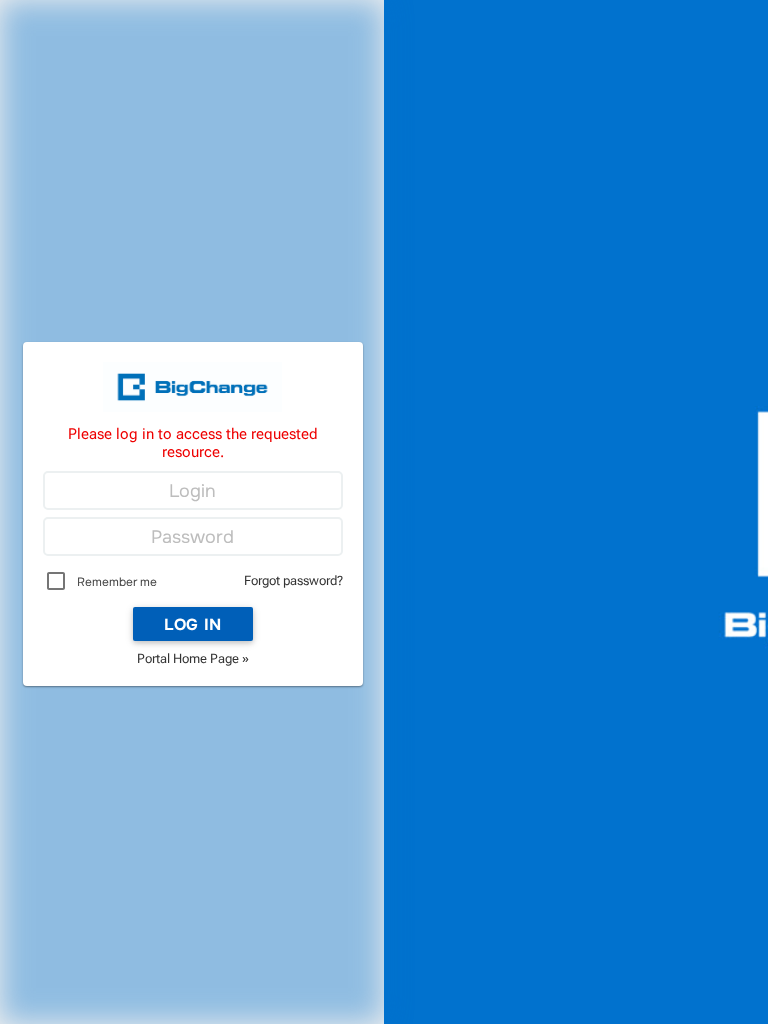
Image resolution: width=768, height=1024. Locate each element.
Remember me (117, 582)
